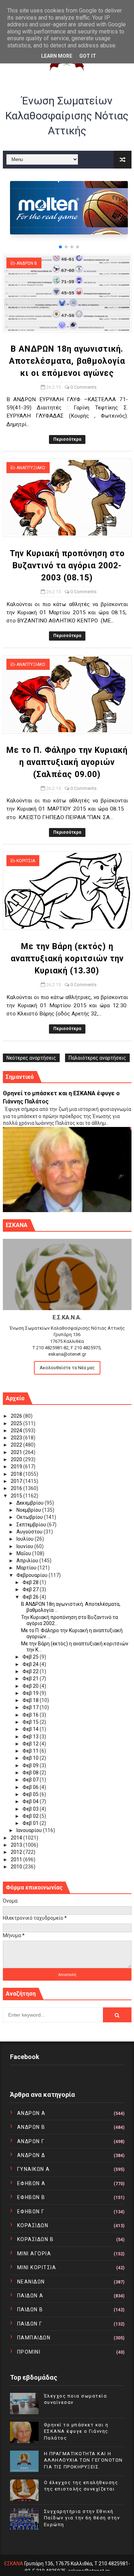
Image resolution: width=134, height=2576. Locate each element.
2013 (17, 1845)
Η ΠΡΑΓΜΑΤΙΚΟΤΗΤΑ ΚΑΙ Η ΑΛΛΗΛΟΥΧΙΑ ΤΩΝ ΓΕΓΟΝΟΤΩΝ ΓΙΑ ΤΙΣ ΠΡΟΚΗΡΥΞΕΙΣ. (83, 2460)
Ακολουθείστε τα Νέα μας (67, 1368)
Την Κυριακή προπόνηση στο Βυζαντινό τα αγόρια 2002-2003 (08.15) (67, 566)
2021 (17, 1452)
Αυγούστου (30, 1532)
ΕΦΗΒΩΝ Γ (31, 2212)
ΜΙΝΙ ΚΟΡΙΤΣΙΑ (37, 2267)
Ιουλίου (26, 1539)
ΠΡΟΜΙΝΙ (29, 2352)
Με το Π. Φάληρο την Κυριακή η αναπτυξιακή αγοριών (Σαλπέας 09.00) (67, 762)
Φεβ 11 (31, 1751)
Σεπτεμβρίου (32, 1525)
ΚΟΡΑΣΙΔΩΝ (33, 2225)
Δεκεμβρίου (31, 1503)
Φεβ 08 (31, 1773)
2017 (17, 1481)
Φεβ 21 (31, 1678)
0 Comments (83, 387)
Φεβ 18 (31, 1700)
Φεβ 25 (31, 1657)
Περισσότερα (67, 439)
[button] (60, 247)
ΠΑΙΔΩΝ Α (30, 2296)
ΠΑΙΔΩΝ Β (30, 2309)
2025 (17, 1423)
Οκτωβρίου (30, 1517)
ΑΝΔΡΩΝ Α (31, 2113)
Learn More (57, 56)
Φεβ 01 (31, 1823)
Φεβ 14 (31, 1729)
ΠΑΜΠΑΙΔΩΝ (34, 2338)
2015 (17, 1496)
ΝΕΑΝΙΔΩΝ (31, 2282)
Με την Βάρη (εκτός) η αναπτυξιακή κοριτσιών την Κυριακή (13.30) (67, 959)
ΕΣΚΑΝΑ (14, 2564)
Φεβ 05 (31, 1794)
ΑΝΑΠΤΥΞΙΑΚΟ (31, 468)
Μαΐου (24, 1553)
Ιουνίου (25, 1546)
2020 (17, 1459)
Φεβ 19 (31, 1693)
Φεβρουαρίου (33, 1575)
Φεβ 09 (31, 1765)
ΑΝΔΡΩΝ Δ (31, 2155)
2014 (17, 1838)
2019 (17, 1467)
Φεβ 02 (31, 1816)
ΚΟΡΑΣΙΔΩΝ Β (36, 2239)
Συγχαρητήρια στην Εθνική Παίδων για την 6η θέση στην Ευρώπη (82, 2518)
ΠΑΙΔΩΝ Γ (30, 2324)
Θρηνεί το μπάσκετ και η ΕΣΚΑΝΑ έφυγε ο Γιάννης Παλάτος (76, 2431)
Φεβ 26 (31, 1597)
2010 (17, 1867)
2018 (17, 1474)
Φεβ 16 (31, 1715)
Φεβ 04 (31, 1801)
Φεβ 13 (31, 1737)
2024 (17, 1431)
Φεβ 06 (31, 1787)
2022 (17, 1445)
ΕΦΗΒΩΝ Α (31, 2183)
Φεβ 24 (31, 1664)
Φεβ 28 (31, 1582)
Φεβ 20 (31, 1686)
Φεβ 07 (31, 1780)
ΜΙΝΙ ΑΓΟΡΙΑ (34, 2254)
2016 (17, 1488)
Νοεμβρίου (29, 1510)
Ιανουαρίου (30, 1830)
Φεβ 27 (31, 1589)
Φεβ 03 (31, 1809)
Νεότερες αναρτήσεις (31, 1058)
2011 (17, 1859)
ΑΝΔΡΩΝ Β (27, 263)
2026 (17, 1416)
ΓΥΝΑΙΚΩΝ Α (34, 2169)
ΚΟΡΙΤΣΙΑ (26, 861)
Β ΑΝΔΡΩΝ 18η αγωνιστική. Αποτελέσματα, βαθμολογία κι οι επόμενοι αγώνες (67, 361)
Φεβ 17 (31, 1707)
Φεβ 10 (31, 1758)
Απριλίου (28, 1561)
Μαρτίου (27, 1568)
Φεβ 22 (31, 1671)
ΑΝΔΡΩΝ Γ (31, 2141)
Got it (88, 56)
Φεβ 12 (31, 1744)
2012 (17, 1852)
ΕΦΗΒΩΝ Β (31, 2197)
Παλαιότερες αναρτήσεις (97, 1058)
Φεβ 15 (31, 1722)
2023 (17, 1438)
